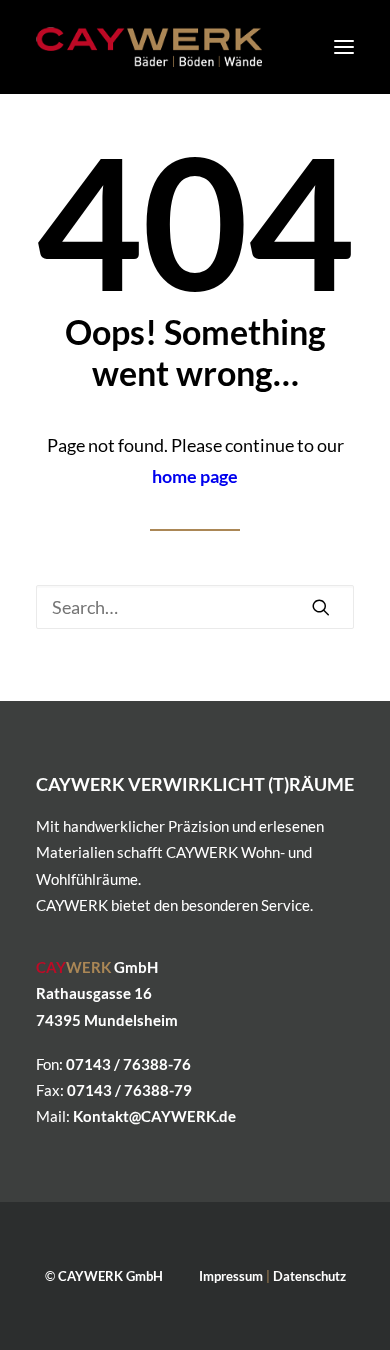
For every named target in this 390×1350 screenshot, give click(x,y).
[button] (344, 47)
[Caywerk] (149, 47)
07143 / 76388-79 (129, 1090)
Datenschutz (309, 1276)
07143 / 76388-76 (128, 1064)
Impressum (231, 1276)
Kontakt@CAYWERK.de (154, 1116)
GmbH (97, 967)
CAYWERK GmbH (110, 1276)
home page (195, 476)
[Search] (195, 607)
